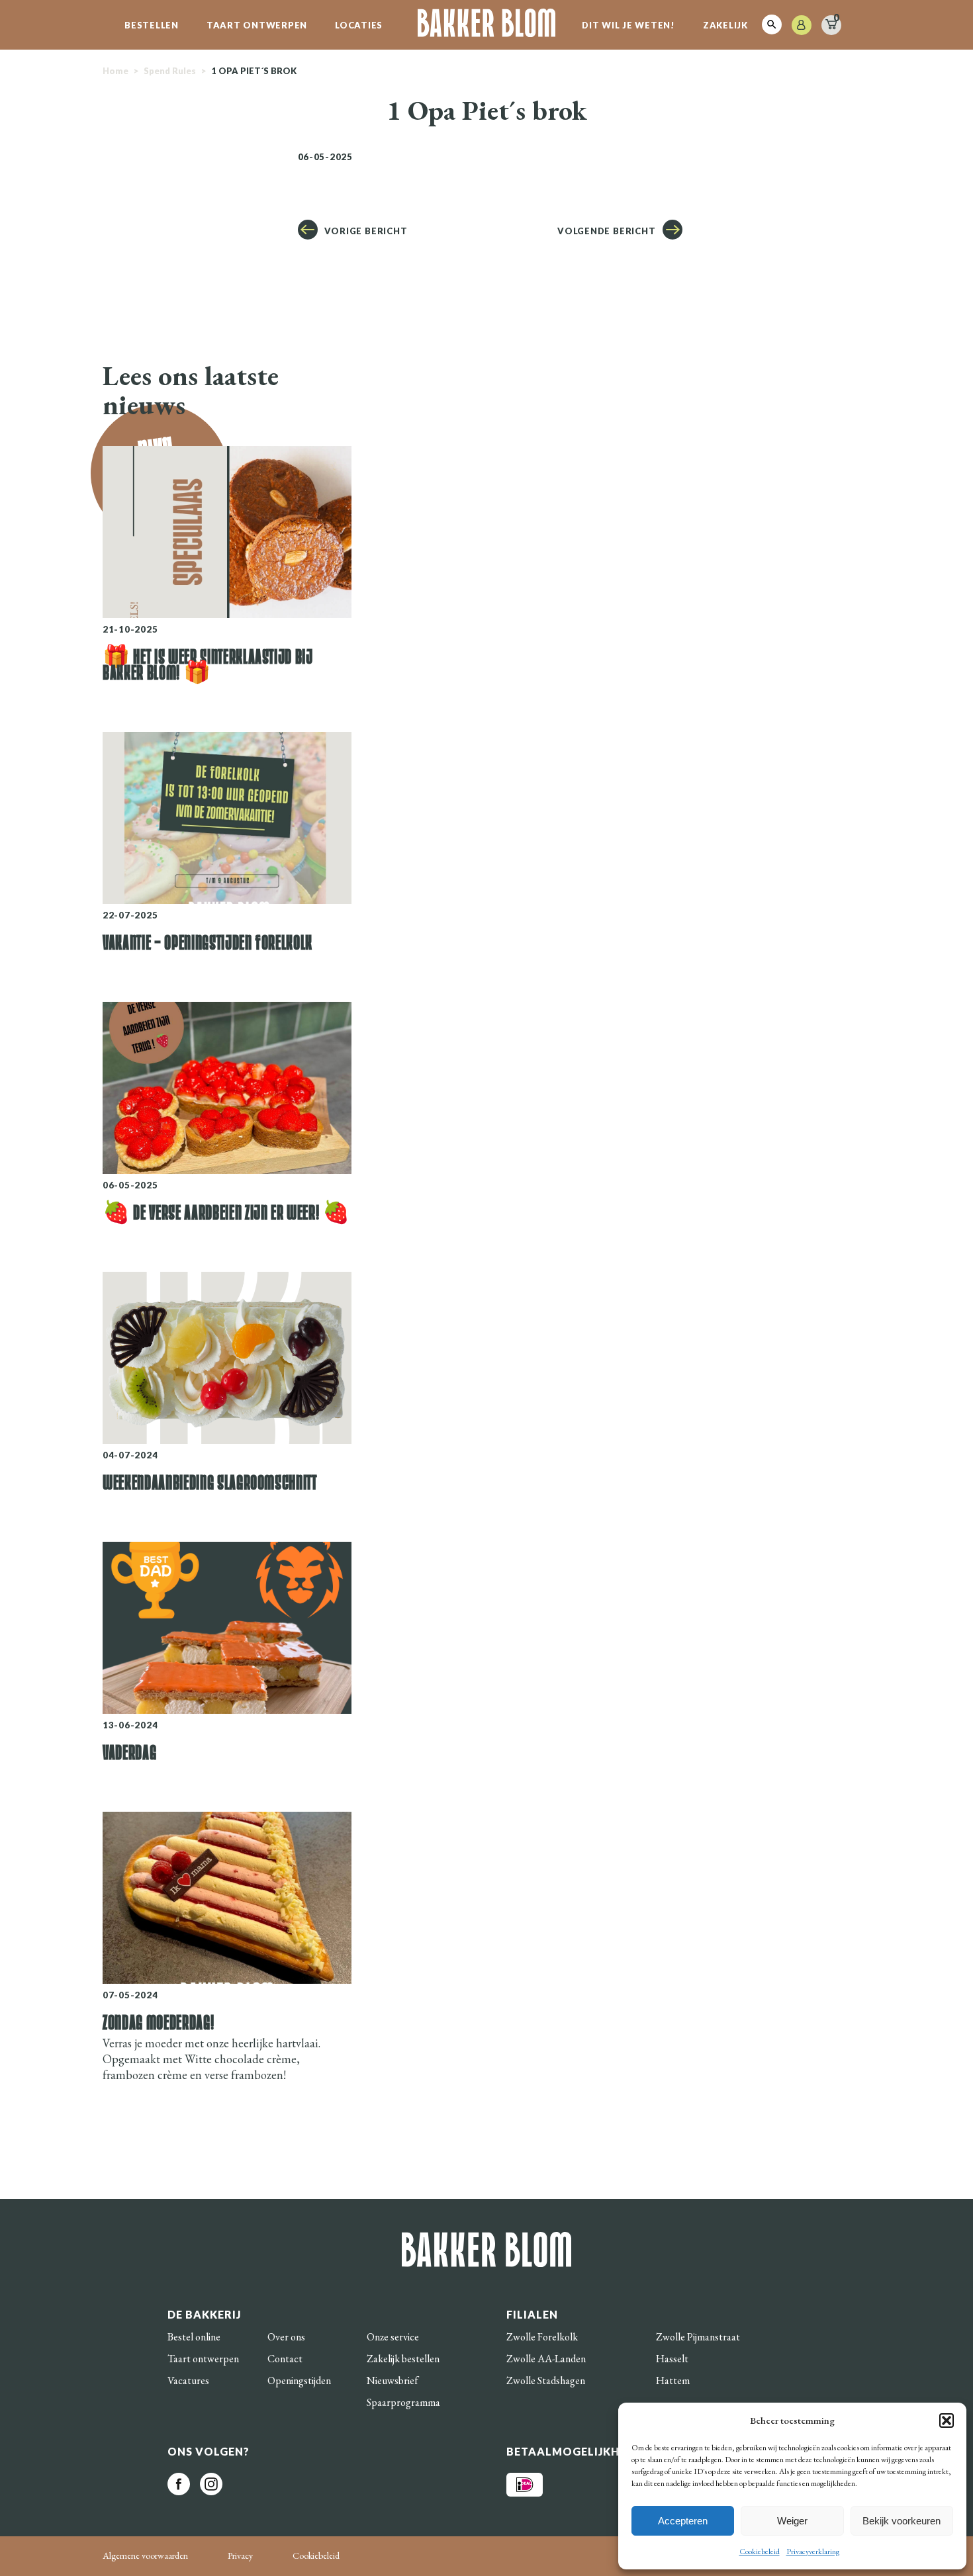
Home (116, 71)
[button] (947, 2421)
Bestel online (194, 2337)
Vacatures (188, 2380)
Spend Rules (170, 71)
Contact (285, 2359)
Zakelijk (725, 25)
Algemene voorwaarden (145, 2555)
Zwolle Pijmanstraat (698, 2337)
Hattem (673, 2380)
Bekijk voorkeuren (902, 2521)
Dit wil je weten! (628, 25)
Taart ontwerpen (257, 25)
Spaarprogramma (403, 2402)
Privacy (240, 2555)
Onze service (393, 2337)
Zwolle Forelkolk (542, 2337)
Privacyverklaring (813, 2552)
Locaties (359, 25)
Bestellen (152, 25)
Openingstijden (299, 2380)
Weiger (792, 2521)
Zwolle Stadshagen (546, 2380)
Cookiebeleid (760, 2552)
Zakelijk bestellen (403, 2359)
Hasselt (672, 2359)
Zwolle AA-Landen (546, 2359)
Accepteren (683, 2521)
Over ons (286, 2337)
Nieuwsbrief (393, 2380)
